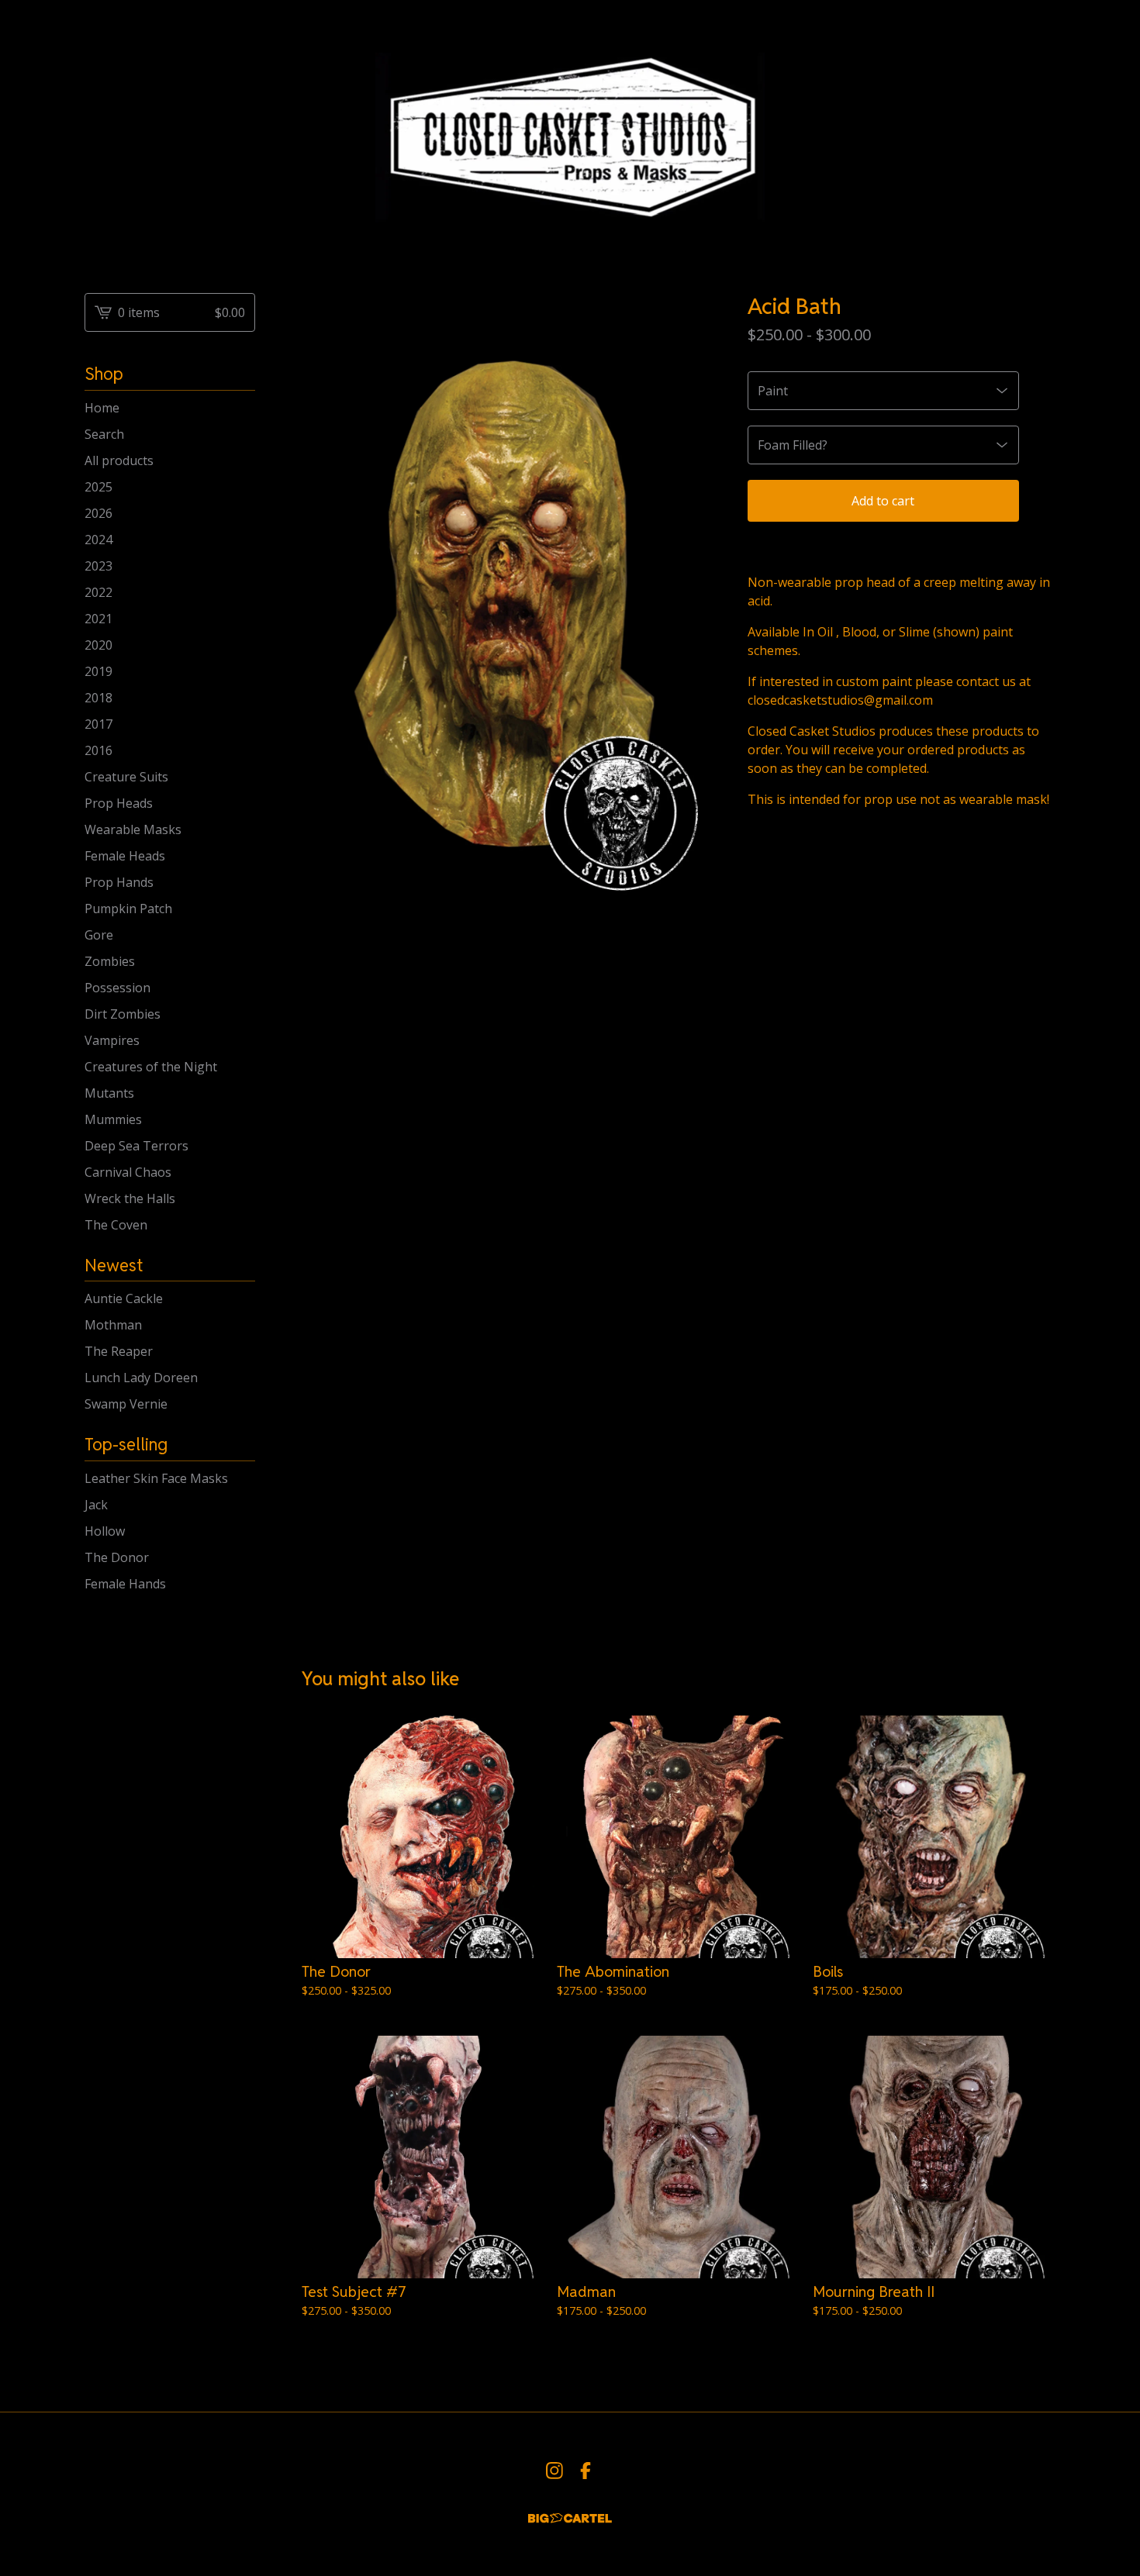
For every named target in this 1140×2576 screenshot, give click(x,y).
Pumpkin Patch (128, 909)
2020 (98, 645)
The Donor (117, 1557)
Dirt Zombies (123, 1014)
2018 (98, 698)
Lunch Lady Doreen (141, 1378)
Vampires (112, 1040)
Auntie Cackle (124, 1298)
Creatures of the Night (151, 1067)
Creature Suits (126, 777)
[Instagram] (554, 2471)
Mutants (109, 1093)
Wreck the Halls (130, 1198)
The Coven (116, 1225)
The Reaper (119, 1351)
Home (102, 408)
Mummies (113, 1119)
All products (119, 460)
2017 (98, 724)
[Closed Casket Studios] (570, 134)
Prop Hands (119, 882)
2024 (98, 540)
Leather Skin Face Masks (156, 1478)
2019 (98, 671)
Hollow (105, 1531)
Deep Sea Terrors (136, 1146)
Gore (99, 935)
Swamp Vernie (126, 1404)
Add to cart (883, 501)
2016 (98, 750)
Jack (96, 1505)
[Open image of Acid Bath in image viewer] (509, 604)
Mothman (113, 1325)
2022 (98, 592)
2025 (98, 487)
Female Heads (125, 856)
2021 (98, 619)
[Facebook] (586, 2471)
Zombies (110, 961)
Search (104, 434)
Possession (117, 988)
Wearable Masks (133, 829)
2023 (98, 566)
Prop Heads (119, 803)
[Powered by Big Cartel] (570, 2518)
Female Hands (125, 1584)
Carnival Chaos (128, 1172)
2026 (98, 513)
